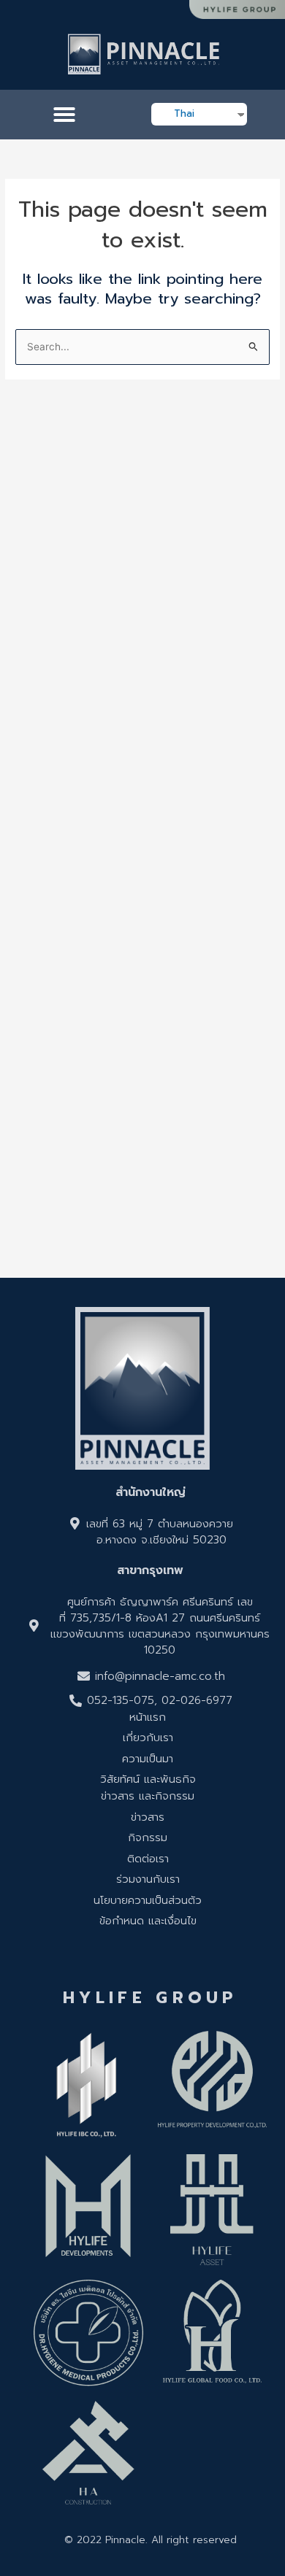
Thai (184, 113)
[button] (64, 115)
